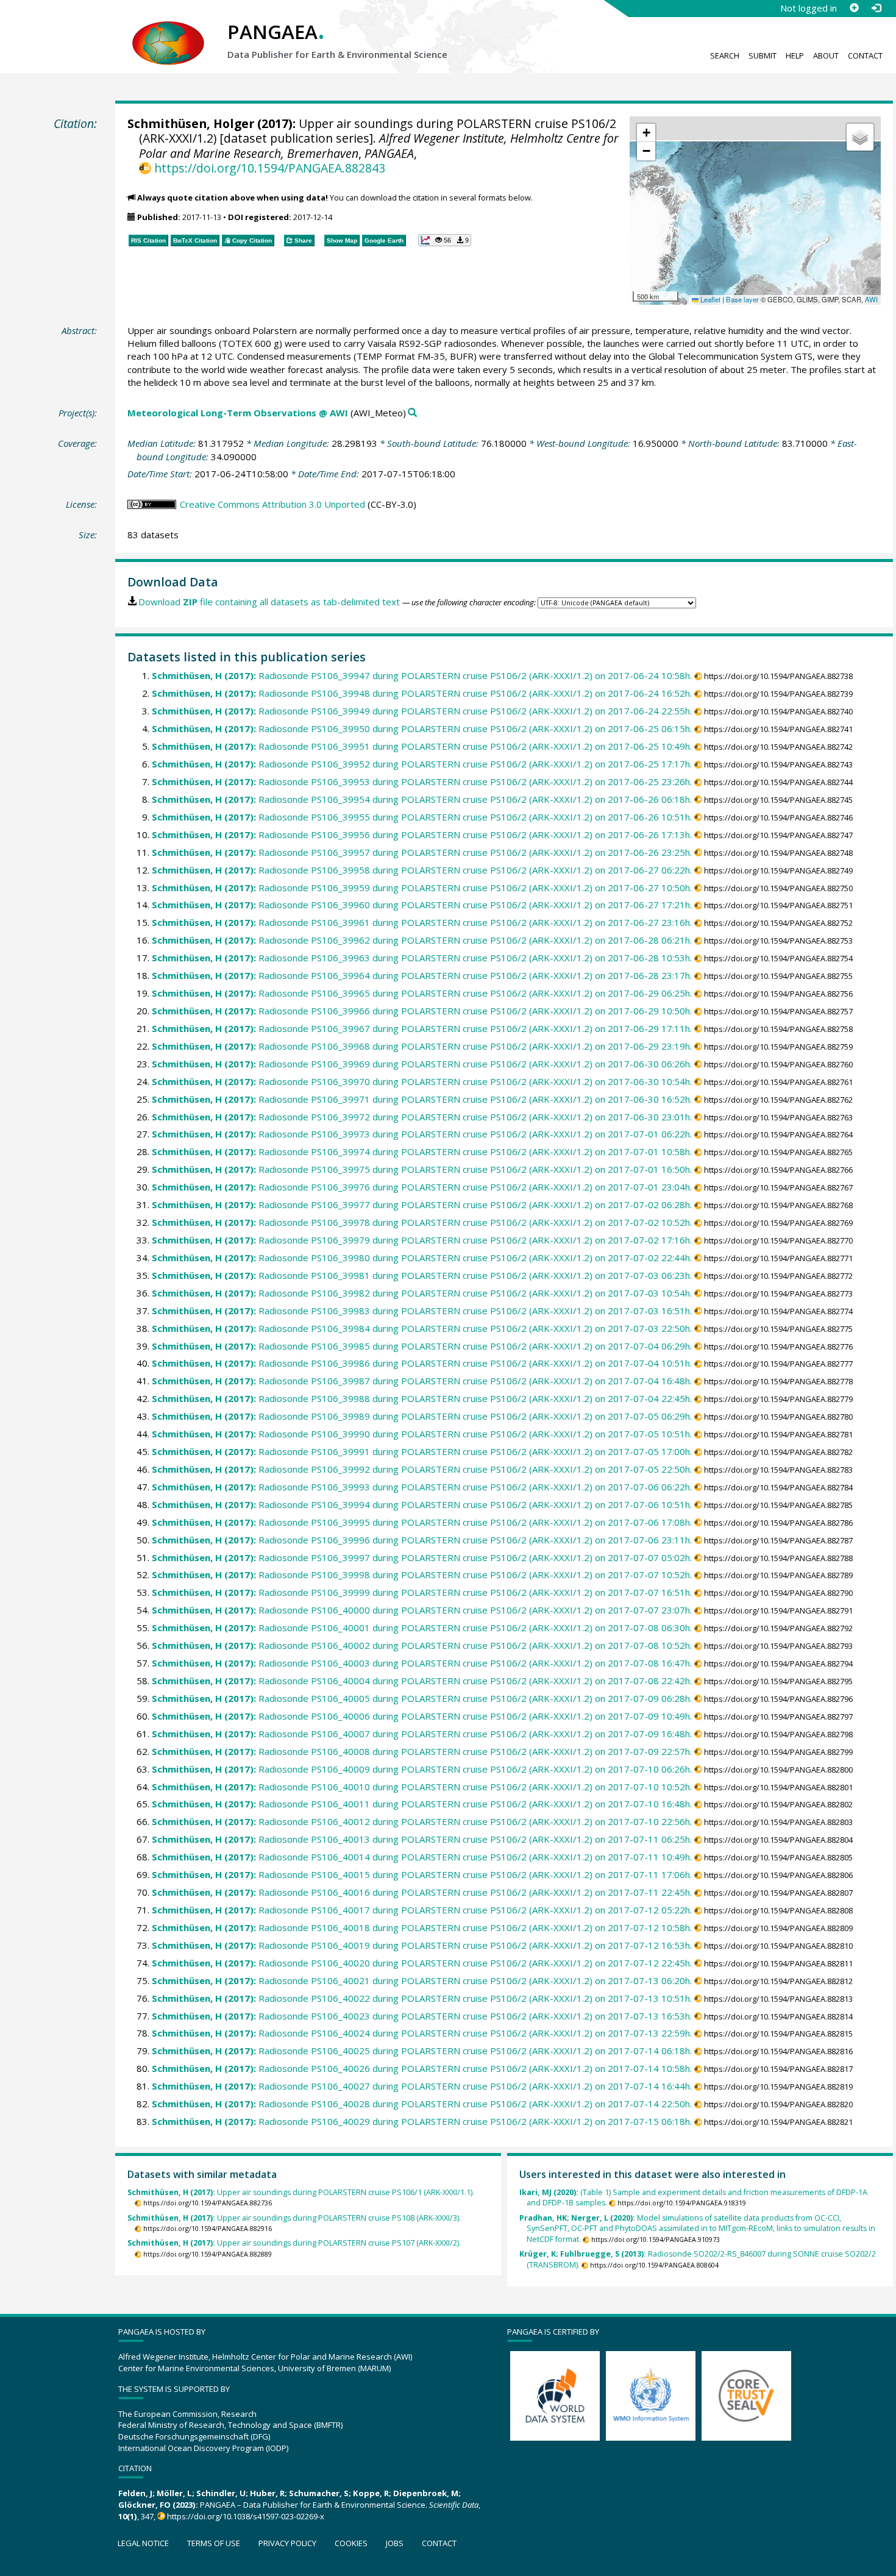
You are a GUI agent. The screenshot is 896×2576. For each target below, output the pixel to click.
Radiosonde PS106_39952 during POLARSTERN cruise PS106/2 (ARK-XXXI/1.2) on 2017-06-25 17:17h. (422, 764)
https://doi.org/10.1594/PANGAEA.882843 (269, 168)
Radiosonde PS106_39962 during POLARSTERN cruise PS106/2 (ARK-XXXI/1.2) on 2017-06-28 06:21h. (422, 940)
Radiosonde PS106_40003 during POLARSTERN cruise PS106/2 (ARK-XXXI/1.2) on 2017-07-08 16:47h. (422, 1663)
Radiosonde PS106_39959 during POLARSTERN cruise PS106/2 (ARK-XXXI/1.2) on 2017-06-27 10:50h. (422, 888)
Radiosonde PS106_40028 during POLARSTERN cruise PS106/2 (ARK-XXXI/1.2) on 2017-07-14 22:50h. (422, 2104)
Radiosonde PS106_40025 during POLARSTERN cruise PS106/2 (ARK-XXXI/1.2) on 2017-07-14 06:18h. (422, 2051)
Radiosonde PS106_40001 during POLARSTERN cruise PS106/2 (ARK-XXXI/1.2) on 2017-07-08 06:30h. (422, 1628)
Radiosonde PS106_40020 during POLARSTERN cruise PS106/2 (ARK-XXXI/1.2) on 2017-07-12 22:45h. (422, 1963)
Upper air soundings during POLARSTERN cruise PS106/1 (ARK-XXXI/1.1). (301, 2192)
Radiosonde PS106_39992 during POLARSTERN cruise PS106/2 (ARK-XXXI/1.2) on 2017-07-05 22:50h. (422, 1469)
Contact (865, 55)
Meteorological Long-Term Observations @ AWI (238, 413)
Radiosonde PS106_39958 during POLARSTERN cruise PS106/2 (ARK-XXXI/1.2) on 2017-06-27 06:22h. (422, 870)
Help (795, 55)
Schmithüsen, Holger (191, 123)
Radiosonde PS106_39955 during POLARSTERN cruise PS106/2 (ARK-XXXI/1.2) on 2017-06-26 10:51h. (422, 817)
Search (725, 55)
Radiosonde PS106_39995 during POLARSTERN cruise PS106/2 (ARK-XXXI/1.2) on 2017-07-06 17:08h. (422, 1522)
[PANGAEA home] (168, 31)
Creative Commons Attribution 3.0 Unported (272, 504)
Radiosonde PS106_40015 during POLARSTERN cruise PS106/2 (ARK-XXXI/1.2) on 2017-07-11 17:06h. (422, 1874)
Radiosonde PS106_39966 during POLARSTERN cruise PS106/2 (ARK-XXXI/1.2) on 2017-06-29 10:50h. (422, 1011)
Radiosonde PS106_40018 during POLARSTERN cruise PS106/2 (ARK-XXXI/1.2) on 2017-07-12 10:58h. (422, 1927)
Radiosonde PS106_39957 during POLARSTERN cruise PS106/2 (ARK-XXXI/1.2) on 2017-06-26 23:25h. (422, 852)
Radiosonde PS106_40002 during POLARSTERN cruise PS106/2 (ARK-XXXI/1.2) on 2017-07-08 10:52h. (422, 1645)
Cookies (351, 2543)
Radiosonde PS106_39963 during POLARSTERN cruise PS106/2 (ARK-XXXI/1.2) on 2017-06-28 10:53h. (422, 958)
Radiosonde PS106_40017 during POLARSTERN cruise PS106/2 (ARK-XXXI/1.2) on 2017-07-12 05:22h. (422, 1910)
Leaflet (709, 299)
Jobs (395, 2543)
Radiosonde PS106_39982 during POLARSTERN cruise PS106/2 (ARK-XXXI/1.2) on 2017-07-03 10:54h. (422, 1293)
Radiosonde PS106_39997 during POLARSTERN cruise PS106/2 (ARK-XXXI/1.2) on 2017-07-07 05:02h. (422, 1557)
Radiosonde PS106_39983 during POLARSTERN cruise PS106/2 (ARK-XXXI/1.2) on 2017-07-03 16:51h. (422, 1311)
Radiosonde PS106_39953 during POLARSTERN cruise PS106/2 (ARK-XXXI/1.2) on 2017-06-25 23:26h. (422, 781)
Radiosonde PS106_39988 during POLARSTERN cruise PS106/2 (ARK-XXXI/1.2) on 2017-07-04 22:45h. (422, 1398)
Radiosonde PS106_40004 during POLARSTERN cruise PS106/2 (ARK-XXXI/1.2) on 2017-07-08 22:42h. (422, 1681)
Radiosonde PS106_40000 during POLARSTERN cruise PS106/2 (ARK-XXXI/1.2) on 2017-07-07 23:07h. (422, 1610)
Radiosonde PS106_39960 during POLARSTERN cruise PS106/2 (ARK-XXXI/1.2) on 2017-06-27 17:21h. (422, 905)
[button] (646, 133)
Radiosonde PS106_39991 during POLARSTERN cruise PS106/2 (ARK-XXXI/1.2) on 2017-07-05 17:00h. (422, 1451)
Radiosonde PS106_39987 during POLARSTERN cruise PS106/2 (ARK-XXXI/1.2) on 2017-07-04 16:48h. (422, 1381)
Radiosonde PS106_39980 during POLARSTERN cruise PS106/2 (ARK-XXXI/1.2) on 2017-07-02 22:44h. (422, 1258)
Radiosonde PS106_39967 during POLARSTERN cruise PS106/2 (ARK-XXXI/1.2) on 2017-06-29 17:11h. (422, 1028)
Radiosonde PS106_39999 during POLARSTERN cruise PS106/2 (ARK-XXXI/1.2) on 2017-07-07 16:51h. (422, 1592)
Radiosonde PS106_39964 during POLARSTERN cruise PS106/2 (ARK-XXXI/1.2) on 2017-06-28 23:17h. (422, 975)
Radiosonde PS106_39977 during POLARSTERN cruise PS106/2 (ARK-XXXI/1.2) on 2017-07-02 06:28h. (422, 1204)
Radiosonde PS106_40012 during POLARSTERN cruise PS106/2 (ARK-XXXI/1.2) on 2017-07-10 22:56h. (422, 1821)
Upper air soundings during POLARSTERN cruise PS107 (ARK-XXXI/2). (294, 2243)
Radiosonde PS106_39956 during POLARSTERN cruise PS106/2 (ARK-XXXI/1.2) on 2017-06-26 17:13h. (422, 834)
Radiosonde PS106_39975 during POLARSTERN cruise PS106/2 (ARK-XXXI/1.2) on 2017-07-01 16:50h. (422, 1169)
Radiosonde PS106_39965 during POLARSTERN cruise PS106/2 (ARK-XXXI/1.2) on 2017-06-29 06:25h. (422, 993)
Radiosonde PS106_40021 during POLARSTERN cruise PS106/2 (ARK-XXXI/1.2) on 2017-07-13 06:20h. (422, 1980)
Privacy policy (287, 2543)
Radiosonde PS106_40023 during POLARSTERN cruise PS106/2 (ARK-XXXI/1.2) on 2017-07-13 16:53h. (422, 2016)
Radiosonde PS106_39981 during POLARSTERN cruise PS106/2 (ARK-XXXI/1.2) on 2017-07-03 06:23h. (422, 1275)
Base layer (742, 299)
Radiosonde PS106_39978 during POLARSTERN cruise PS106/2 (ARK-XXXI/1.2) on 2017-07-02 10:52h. (422, 1222)
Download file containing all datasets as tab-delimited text (269, 602)
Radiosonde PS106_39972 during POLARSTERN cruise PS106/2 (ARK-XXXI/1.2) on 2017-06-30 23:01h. (422, 1117)
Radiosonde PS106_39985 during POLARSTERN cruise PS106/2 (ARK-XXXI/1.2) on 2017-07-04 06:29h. (422, 1346)
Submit (763, 55)
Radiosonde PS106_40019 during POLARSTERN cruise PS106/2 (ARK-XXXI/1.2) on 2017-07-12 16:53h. (422, 1945)
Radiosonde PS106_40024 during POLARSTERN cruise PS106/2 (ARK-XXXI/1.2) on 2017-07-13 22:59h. (422, 2033)
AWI (871, 299)
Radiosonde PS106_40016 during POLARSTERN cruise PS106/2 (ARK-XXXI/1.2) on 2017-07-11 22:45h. (422, 1892)
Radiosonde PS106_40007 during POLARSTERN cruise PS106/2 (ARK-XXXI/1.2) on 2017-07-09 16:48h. (422, 1734)
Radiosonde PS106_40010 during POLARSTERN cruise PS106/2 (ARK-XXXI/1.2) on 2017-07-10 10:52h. (422, 1787)
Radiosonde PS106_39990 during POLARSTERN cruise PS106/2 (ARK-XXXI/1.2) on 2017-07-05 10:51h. (422, 1434)
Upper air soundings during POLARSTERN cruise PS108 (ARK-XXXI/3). (294, 2218)
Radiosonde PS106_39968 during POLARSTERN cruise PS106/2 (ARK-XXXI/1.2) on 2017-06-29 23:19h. (422, 1046)
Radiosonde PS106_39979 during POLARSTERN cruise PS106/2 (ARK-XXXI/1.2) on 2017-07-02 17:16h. (422, 1240)
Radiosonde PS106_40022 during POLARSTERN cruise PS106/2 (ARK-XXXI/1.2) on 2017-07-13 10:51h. (422, 1998)
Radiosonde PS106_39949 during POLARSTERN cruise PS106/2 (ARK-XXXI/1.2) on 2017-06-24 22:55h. (422, 711)
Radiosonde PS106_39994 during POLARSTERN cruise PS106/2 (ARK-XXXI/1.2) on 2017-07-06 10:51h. (422, 1504)
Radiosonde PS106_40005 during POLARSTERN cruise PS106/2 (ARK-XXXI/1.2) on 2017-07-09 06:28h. (422, 1698)
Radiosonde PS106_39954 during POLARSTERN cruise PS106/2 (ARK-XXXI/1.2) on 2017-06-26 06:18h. (422, 799)
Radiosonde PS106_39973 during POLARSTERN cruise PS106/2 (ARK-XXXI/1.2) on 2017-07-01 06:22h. (422, 1134)
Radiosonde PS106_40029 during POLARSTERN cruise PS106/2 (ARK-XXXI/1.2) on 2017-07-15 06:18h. (422, 2121)
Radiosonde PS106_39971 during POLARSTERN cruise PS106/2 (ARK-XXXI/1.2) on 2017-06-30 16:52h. (422, 1099)
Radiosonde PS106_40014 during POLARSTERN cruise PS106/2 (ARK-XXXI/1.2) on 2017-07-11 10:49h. (422, 1857)
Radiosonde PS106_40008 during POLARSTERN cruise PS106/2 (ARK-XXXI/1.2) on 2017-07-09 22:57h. (422, 1751)
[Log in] (876, 8)
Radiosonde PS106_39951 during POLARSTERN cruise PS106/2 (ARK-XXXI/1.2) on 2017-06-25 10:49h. (422, 746)
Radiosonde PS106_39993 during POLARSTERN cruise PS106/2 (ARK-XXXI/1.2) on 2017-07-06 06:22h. (422, 1487)
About (826, 55)
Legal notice (143, 2543)
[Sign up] (854, 8)
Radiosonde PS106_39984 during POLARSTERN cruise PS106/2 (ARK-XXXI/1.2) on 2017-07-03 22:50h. (422, 1328)
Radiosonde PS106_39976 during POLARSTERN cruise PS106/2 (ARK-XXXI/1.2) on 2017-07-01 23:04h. (422, 1187)
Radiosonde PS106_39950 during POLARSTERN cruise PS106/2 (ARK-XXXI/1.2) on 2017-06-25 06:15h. (422, 728)
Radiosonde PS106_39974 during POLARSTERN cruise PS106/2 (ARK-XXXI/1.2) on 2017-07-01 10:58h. (422, 1151)
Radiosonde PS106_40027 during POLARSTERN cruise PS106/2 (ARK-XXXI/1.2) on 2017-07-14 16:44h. (422, 2086)
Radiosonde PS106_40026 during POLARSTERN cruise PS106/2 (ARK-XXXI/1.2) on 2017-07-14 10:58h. (422, 2068)
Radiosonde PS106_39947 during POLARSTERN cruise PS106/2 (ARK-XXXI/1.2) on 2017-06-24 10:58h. (422, 675)
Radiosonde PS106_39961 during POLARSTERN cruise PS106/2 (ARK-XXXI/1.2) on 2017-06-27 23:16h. (422, 922)
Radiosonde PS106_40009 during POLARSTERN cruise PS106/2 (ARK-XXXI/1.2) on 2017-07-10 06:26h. (422, 1769)
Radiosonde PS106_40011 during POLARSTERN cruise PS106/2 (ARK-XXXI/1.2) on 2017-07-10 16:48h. (422, 1804)
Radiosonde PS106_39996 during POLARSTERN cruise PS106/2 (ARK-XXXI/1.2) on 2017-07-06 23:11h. (422, 1540)
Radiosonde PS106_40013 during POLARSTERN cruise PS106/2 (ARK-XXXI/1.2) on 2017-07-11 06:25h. (422, 1839)
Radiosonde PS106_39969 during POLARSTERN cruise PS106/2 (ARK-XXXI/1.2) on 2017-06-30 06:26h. (422, 1064)
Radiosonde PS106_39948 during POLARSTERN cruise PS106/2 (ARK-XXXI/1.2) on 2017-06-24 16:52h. (422, 693)
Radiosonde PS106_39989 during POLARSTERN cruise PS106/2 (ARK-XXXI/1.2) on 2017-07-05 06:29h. (422, 1416)
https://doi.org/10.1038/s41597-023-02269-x (246, 2516)
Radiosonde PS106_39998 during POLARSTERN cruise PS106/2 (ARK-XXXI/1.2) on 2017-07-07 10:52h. (422, 1574)
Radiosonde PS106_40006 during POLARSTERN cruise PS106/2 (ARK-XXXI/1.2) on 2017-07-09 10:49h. (422, 1716)
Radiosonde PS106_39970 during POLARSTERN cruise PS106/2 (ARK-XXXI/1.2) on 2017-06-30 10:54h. (422, 1081)
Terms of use (214, 2543)
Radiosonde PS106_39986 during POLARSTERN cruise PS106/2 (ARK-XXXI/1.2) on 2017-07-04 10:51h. (422, 1363)
